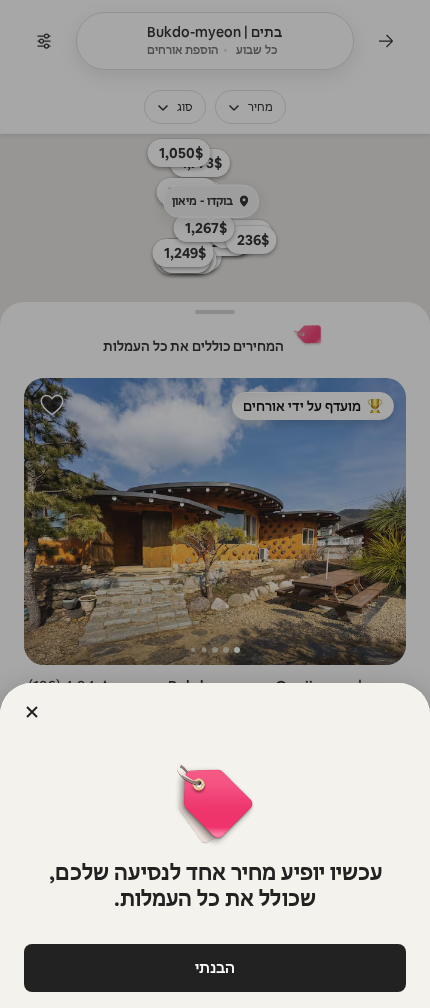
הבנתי (215, 967)
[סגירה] (32, 712)
